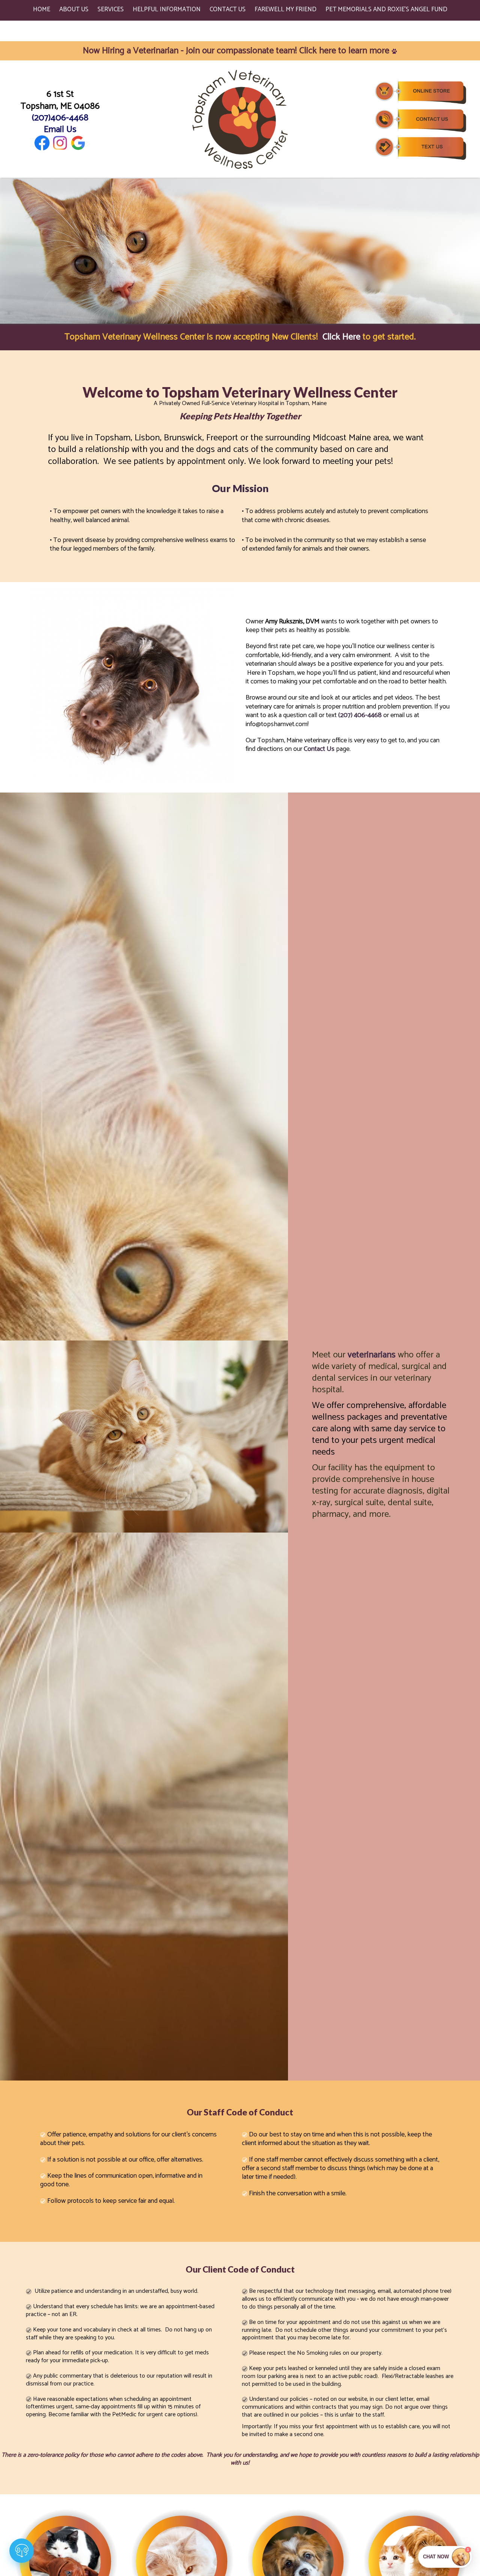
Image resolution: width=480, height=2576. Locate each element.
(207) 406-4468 (360, 716)
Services (111, 9)
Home (42, 9)
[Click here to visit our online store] (420, 91)
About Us (74, 9)
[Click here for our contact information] (420, 120)
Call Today (45, 2506)
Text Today (45, 2536)
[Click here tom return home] (240, 119)
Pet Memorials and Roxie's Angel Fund (386, 9)
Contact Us (228, 9)
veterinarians (372, 1355)
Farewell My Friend (286, 9)
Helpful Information (167, 9)
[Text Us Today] (420, 148)
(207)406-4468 (60, 118)
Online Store (49, 2566)
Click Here (341, 337)
